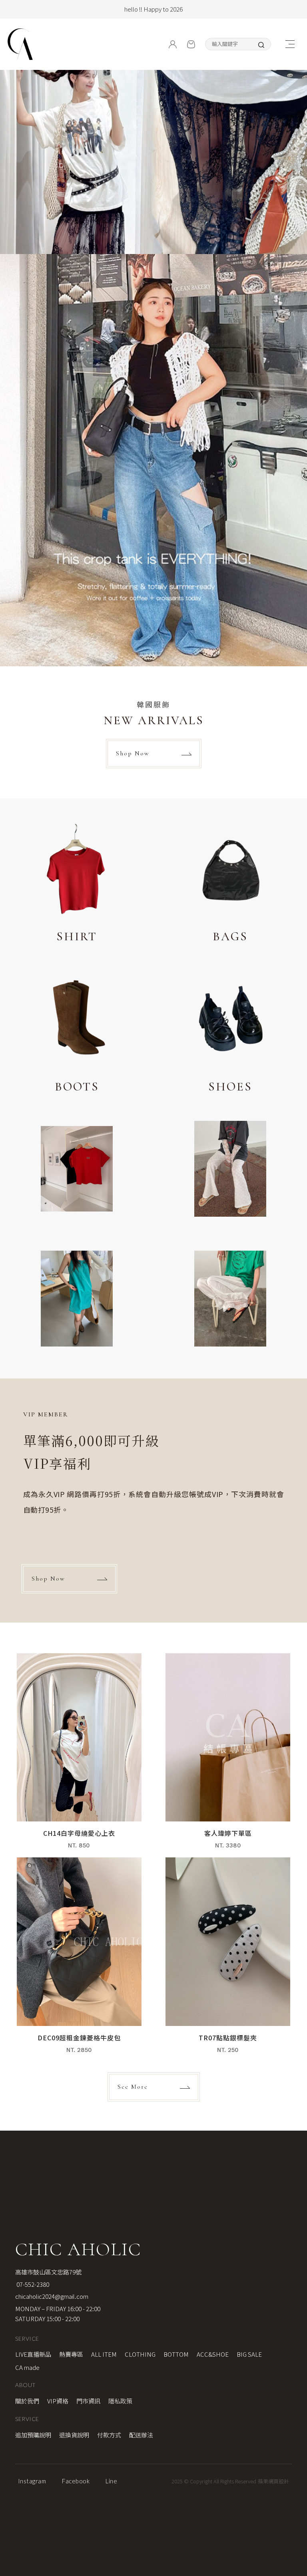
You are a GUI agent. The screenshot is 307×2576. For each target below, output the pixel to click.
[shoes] (230, 1034)
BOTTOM (176, 2354)
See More (133, 2087)
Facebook (76, 2481)
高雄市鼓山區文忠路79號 (48, 2272)
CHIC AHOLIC (78, 2249)
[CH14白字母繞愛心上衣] (79, 1755)
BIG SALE (249, 2354)
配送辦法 (141, 2435)
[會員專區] (173, 44)
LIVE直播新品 (33, 2354)
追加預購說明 (33, 2435)
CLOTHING (140, 2354)
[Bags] (230, 884)
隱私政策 (120, 2401)
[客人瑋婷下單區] (228, 1755)
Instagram (32, 2481)
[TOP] (295, 2052)
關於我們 (27, 2401)
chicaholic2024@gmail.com (52, 2296)
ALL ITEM (104, 2354)
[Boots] (77, 1034)
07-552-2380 (32, 2284)
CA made (27, 2367)
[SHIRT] (77, 884)
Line (111, 2481)
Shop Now (133, 753)
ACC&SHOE (213, 2354)
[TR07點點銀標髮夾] (228, 1959)
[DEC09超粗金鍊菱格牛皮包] (79, 1959)
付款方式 (109, 2435)
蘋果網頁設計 (273, 2481)
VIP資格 (58, 2401)
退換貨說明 (74, 2435)
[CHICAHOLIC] (20, 44)
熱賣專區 (71, 2354)
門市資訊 (88, 2401)
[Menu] (290, 44)
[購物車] (191, 44)
